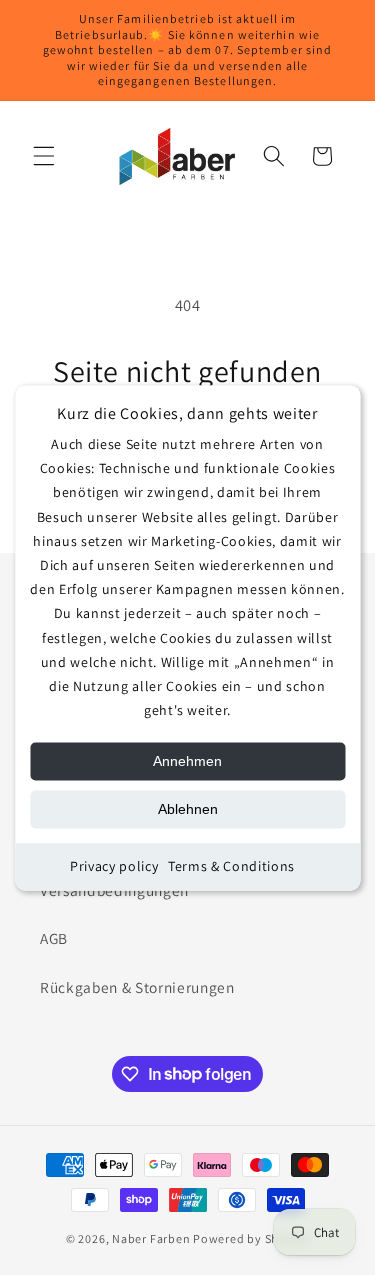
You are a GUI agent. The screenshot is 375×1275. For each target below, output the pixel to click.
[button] (44, 156)
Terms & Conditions (231, 867)
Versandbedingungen (114, 890)
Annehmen (187, 762)
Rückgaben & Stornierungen (137, 987)
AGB (54, 938)
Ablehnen (188, 810)
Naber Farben (151, 1238)
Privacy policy (114, 867)
